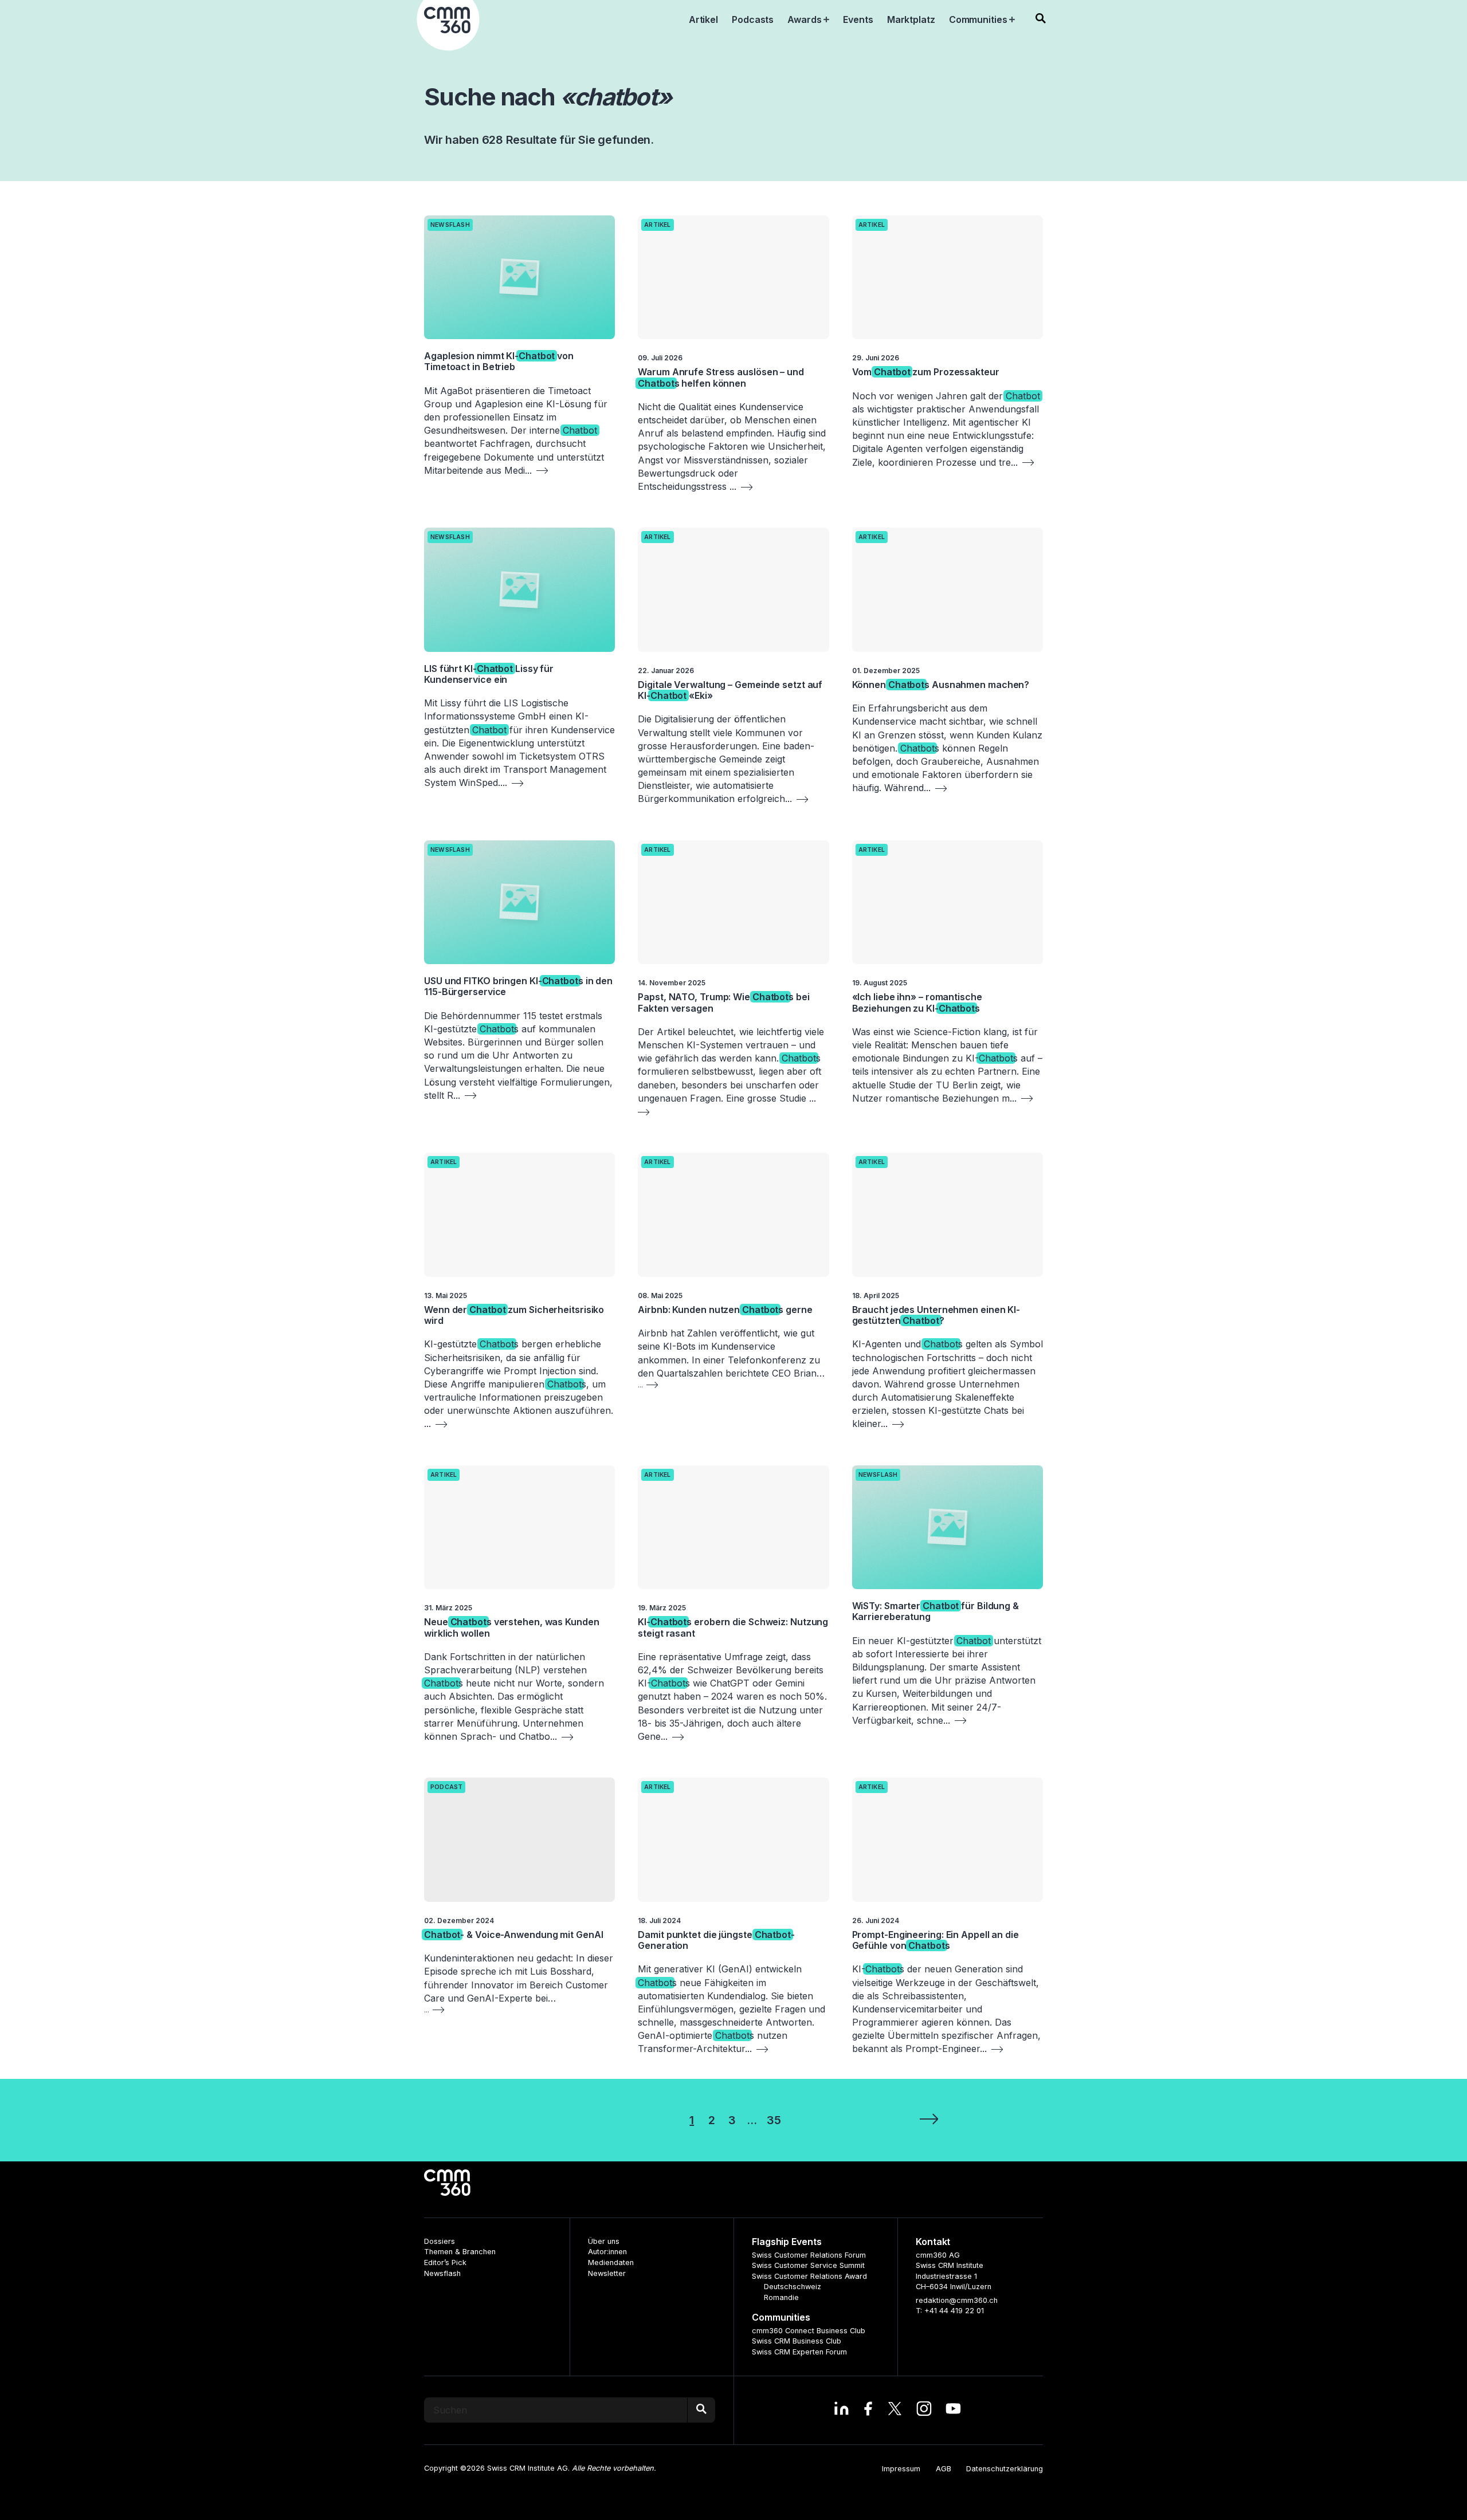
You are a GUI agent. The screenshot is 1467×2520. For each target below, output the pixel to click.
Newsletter (607, 2273)
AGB (944, 2469)
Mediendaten (611, 2263)
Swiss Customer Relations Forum (809, 2255)
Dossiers (440, 2241)
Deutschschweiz (793, 2287)
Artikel (657, 225)
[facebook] (868, 2410)
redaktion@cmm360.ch (957, 2300)
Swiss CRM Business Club (797, 2341)
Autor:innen (607, 2252)
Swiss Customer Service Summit (808, 2265)
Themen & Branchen (460, 2252)
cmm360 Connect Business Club (809, 2331)
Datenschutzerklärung (1005, 2469)
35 (774, 2120)
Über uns (604, 2241)
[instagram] (924, 2410)
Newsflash (450, 225)
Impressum (901, 2469)
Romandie (781, 2297)
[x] (895, 2410)
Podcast (446, 1787)
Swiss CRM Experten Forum (799, 2352)
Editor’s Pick (445, 2263)
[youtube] (953, 2410)
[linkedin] (842, 2410)
